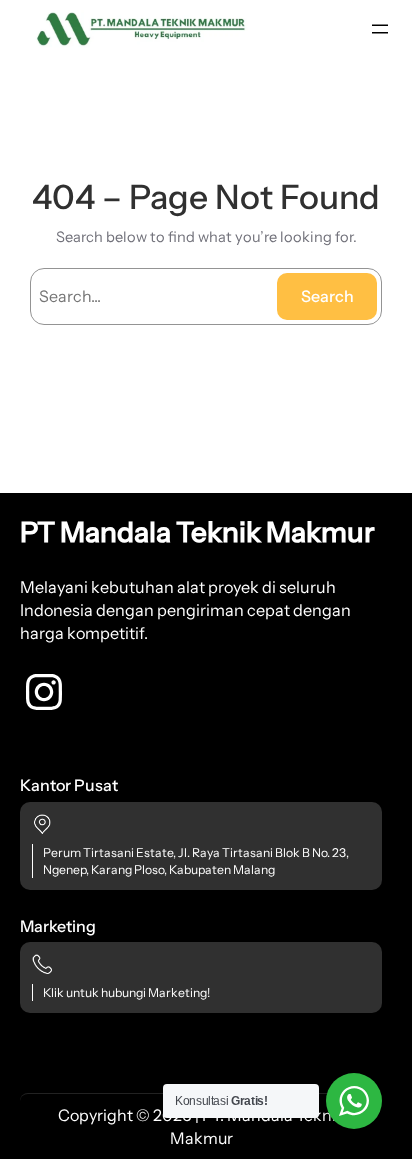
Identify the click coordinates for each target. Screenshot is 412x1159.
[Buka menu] (380, 29)
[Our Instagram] (44, 692)
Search (327, 296)
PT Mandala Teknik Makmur (197, 532)
